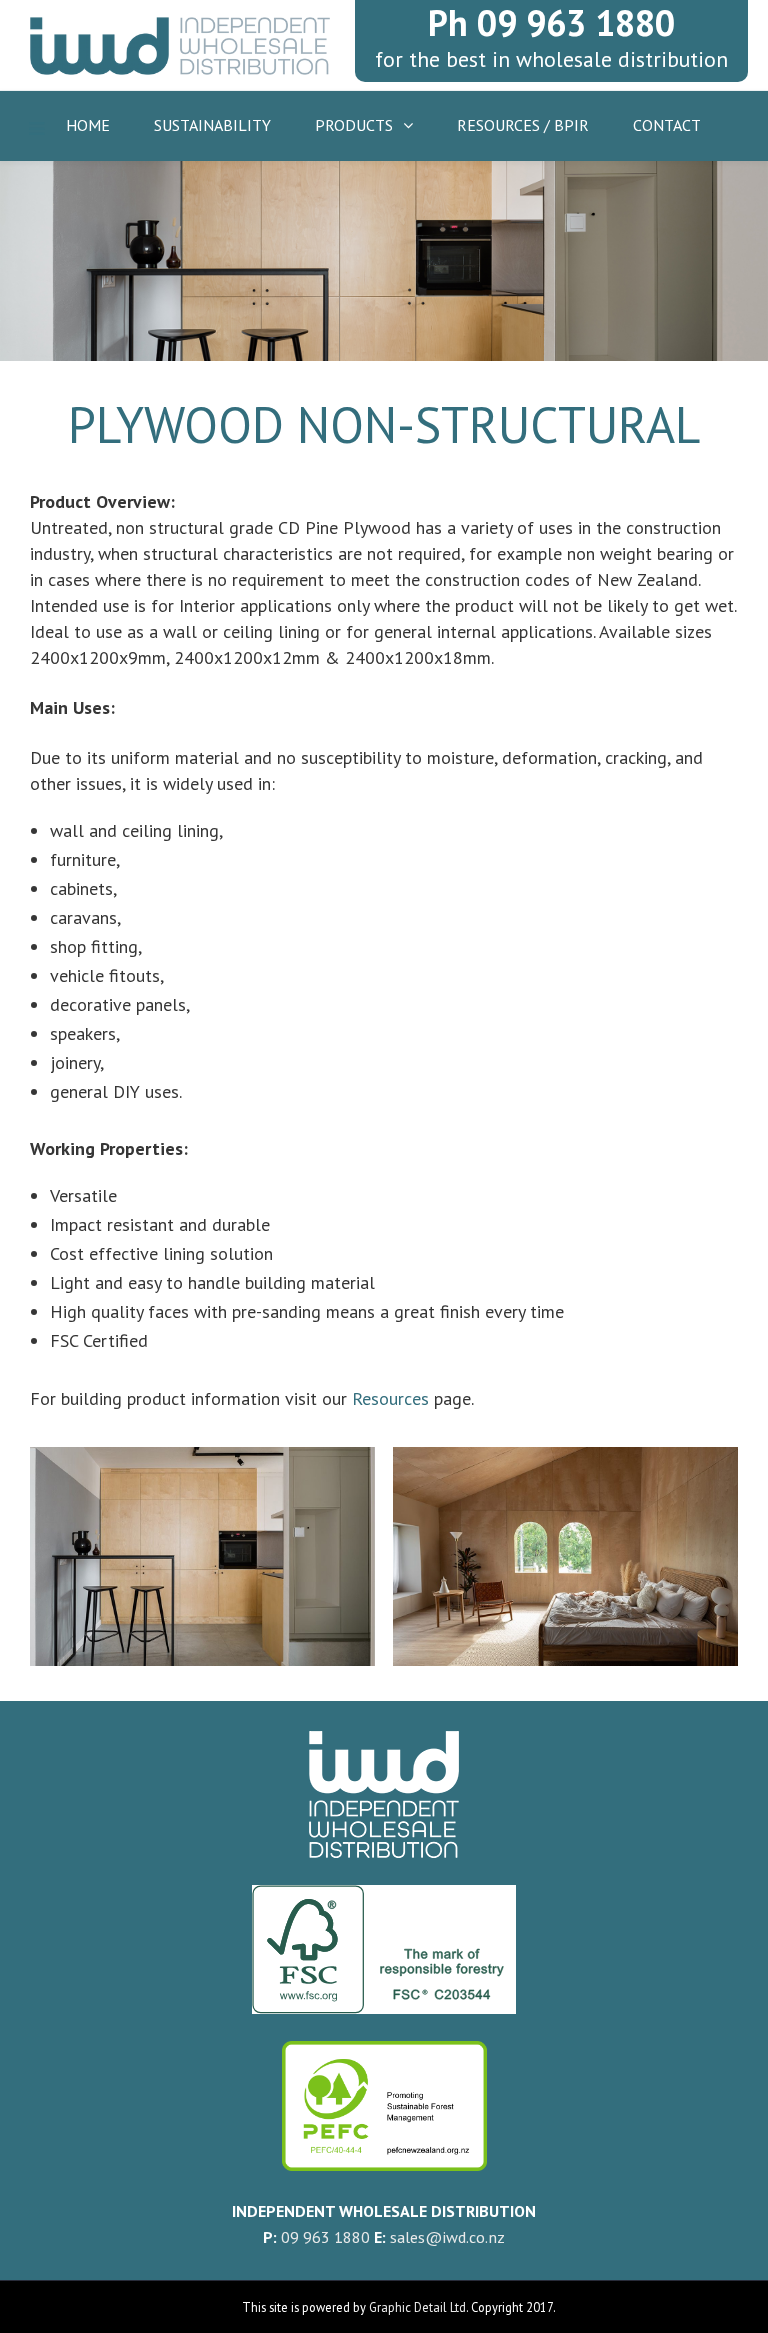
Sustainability (212, 125)
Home (88, 125)
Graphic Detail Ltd (417, 2307)
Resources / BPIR (523, 125)
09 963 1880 (325, 2237)
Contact (667, 125)
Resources (390, 1398)
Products (354, 125)
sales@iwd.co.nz (447, 2237)
